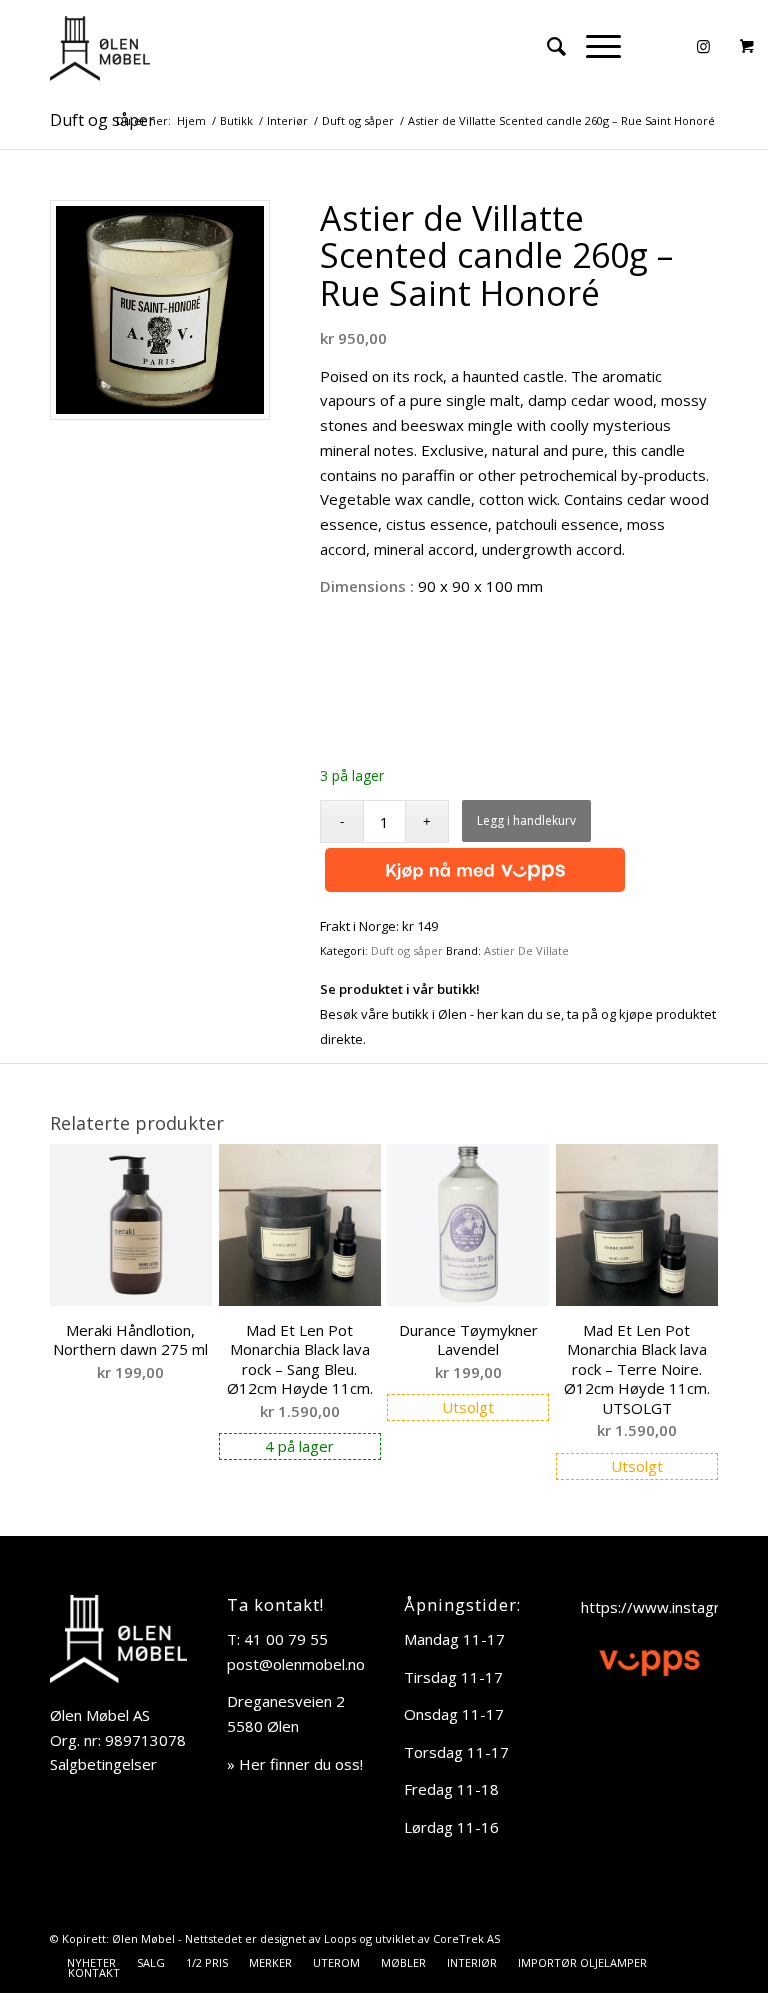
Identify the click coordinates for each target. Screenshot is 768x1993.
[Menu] (593, 46)
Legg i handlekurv (526, 820)
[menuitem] (546, 46)
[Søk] (546, 46)
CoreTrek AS (466, 1938)
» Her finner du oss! (295, 1764)
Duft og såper (102, 120)
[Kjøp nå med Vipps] (472, 871)
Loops (340, 1938)
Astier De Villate (526, 950)
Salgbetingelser (103, 1764)
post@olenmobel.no (296, 1664)
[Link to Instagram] (703, 46)
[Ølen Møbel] (100, 46)
